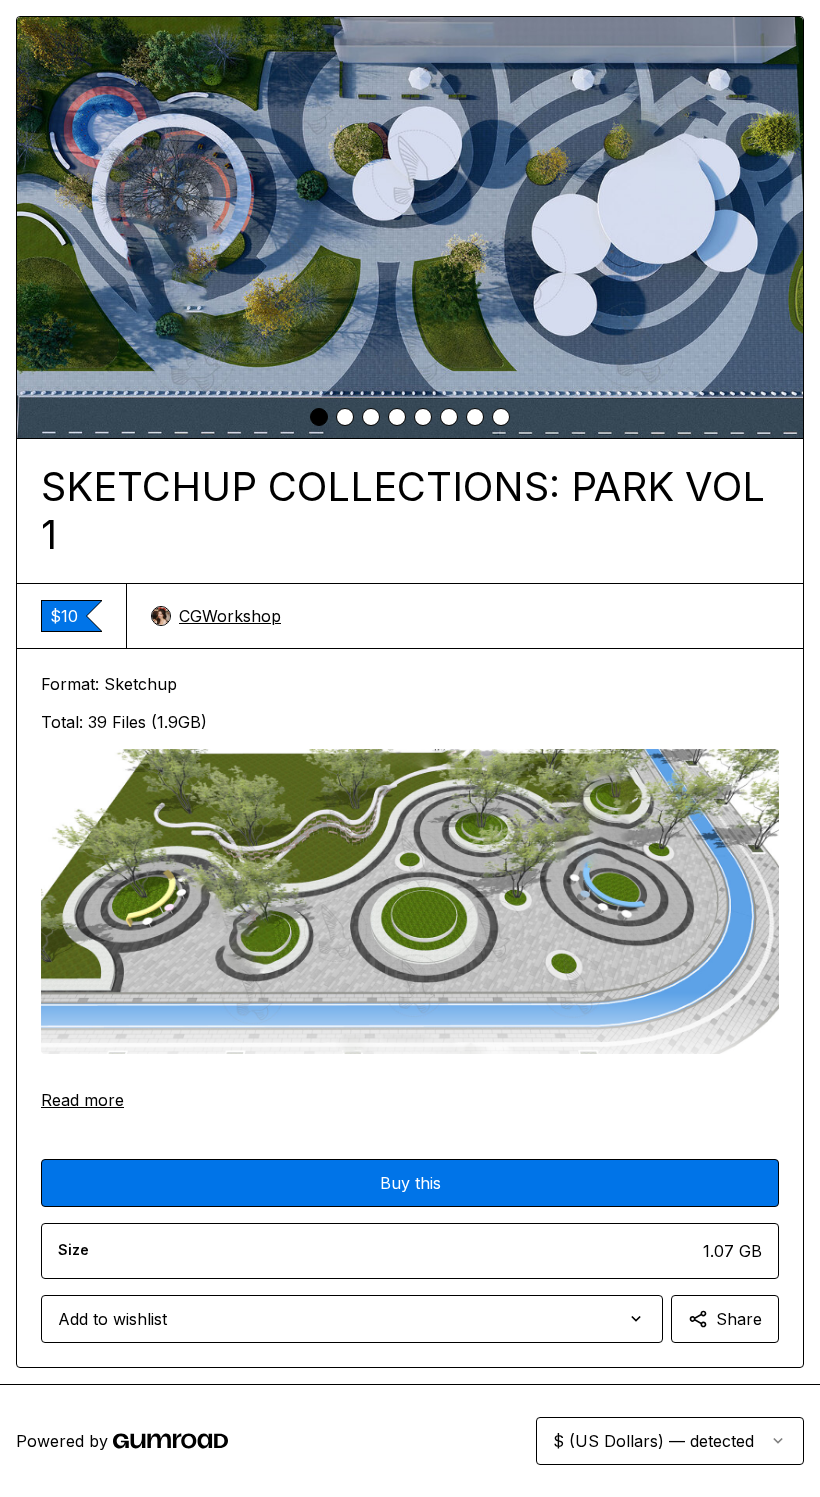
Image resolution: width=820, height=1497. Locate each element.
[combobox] (352, 1319)
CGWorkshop (230, 616)
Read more (82, 1100)
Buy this (410, 1183)
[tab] (319, 417)
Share (739, 1319)
